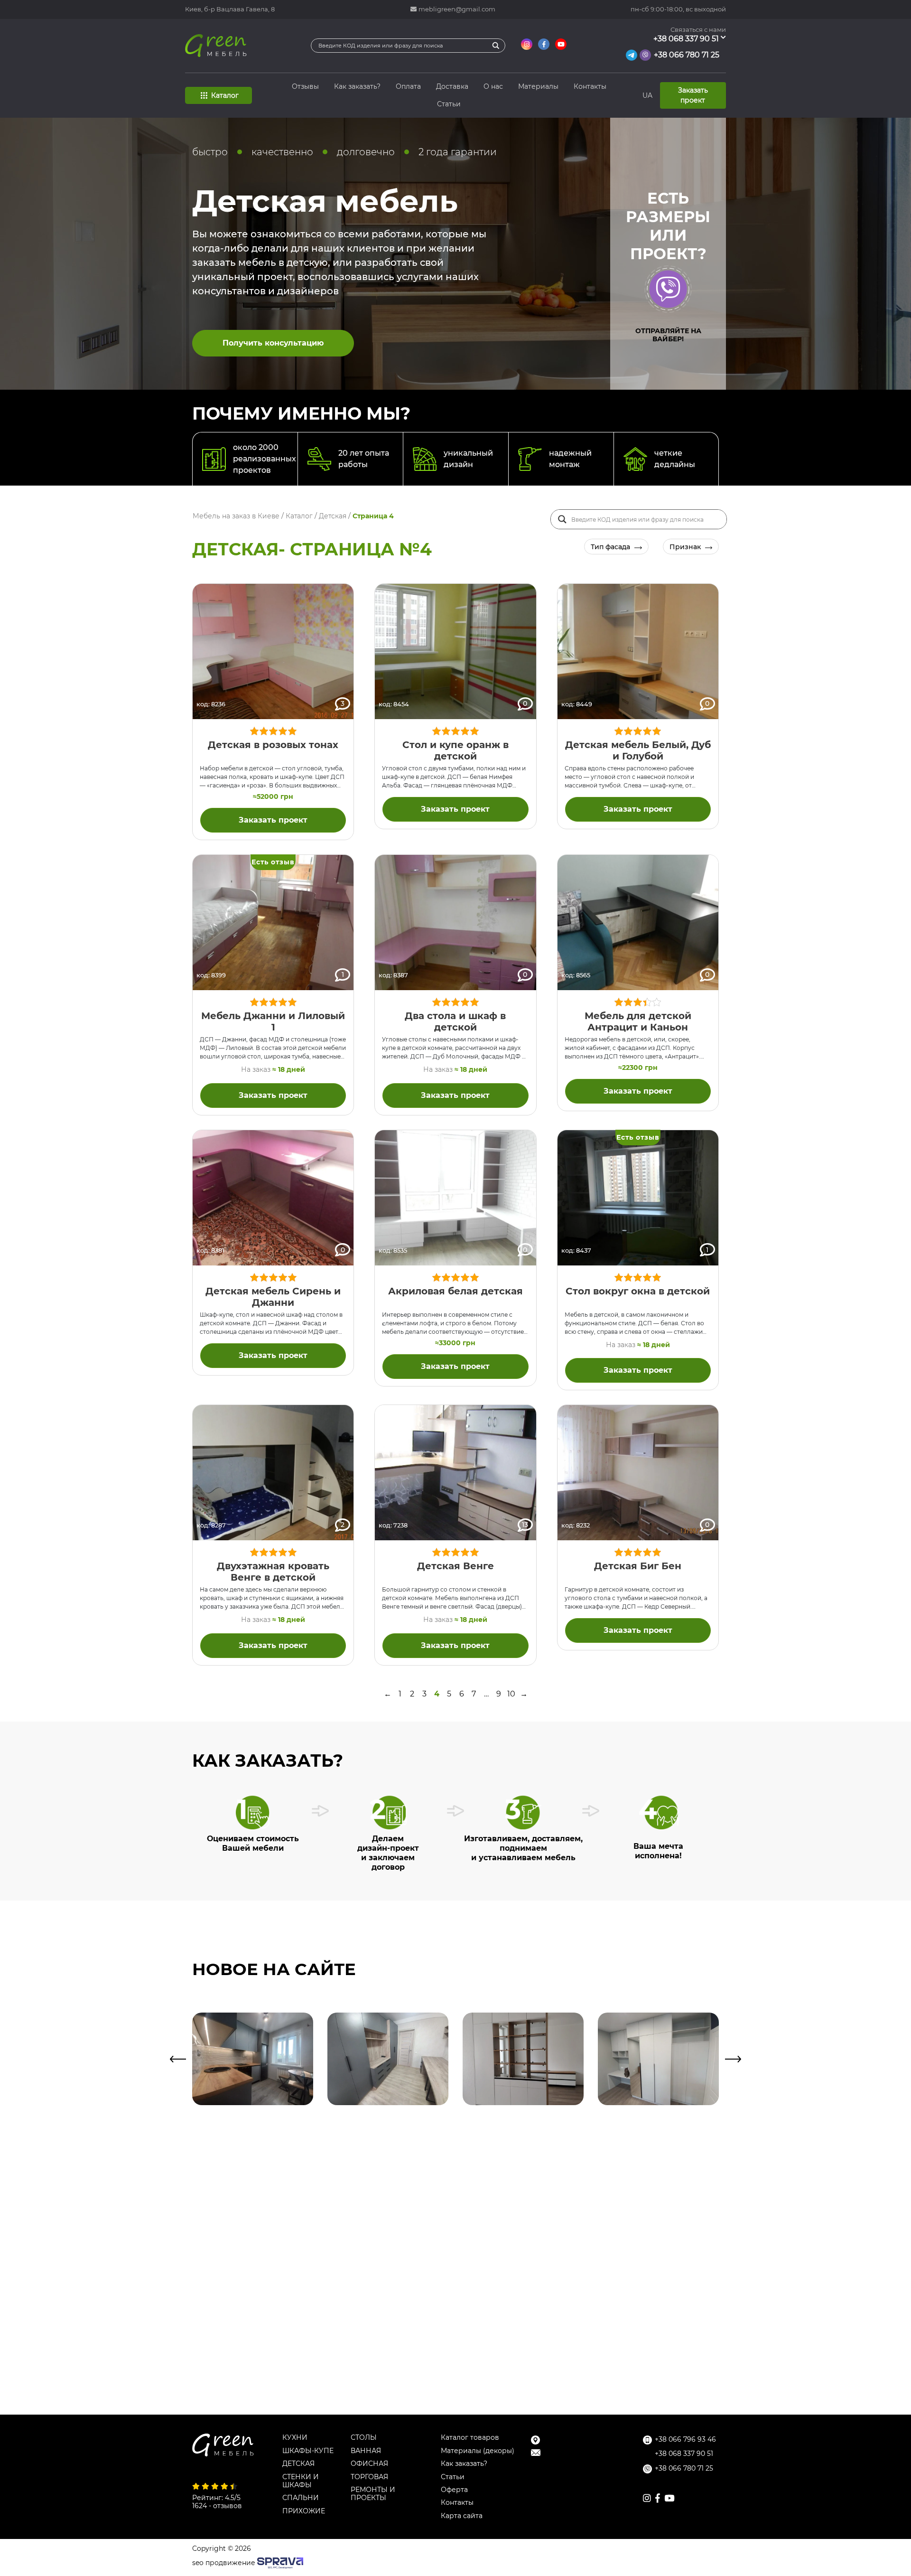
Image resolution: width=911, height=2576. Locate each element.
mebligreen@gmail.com (457, 9)
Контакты (590, 86)
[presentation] (178, 2059)
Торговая (369, 2477)
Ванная (366, 2451)
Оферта (454, 2490)
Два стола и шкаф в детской (455, 1021)
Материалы (538, 86)
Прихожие (304, 2511)
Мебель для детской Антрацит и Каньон (638, 1021)
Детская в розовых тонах (273, 745)
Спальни (301, 2498)
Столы (364, 2438)
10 (511, 1694)
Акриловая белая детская (455, 1291)
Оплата (408, 86)
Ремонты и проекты (373, 2494)
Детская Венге (455, 1566)
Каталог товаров (470, 2438)
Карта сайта (462, 2516)
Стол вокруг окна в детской (638, 1291)
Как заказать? (357, 86)
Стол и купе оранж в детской (455, 750)
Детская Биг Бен (638, 1566)
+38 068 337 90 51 (686, 39)
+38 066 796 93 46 (685, 2440)
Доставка (452, 86)
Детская (298, 2464)
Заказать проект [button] (693, 95)
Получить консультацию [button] (273, 343)
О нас (493, 86)
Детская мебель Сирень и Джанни (273, 1297)
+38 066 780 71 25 (687, 55)
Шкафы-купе (308, 2451)
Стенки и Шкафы (301, 2481)
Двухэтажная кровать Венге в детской (273, 1572)
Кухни (295, 2438)
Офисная (369, 2464)
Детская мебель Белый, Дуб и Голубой (638, 750)
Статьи (449, 104)
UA (647, 95)
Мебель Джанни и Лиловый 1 (273, 1021)
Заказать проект (273, 820)
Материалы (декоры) (478, 2451)
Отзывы (305, 86)
